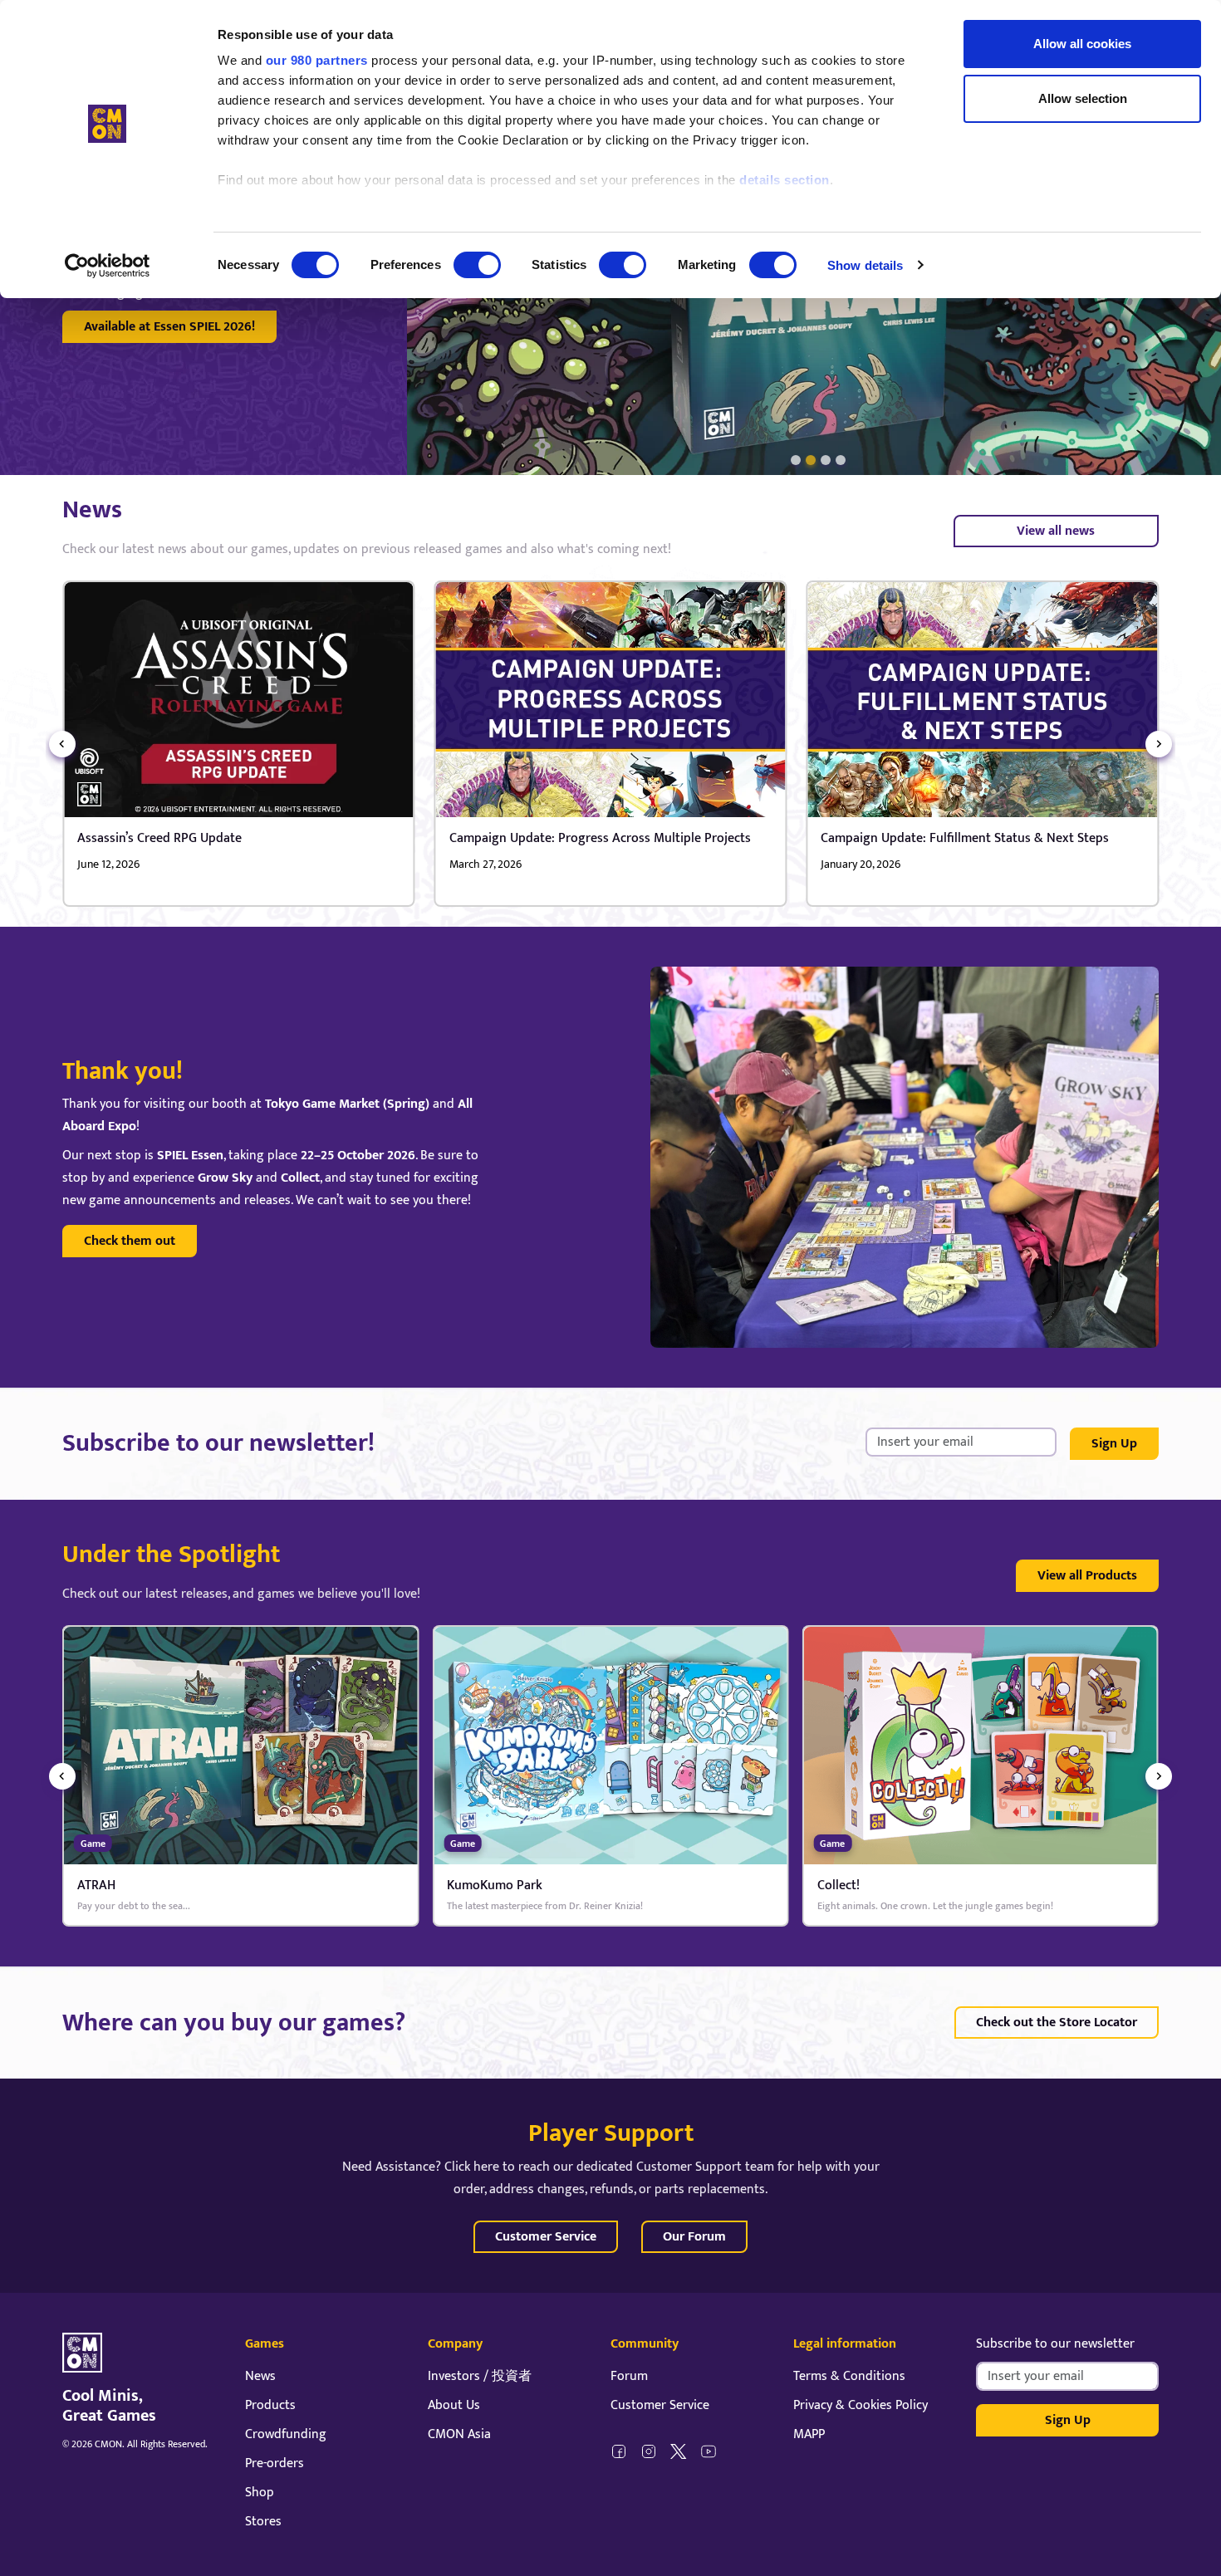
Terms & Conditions (849, 2376)
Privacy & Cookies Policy (861, 2405)
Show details (865, 265)
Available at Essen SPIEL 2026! (169, 327)
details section (785, 180)
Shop (260, 2493)
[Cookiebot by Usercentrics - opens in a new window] (108, 266)
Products (270, 2405)
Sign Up (1114, 1444)
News (260, 2376)
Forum (629, 2376)
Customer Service (546, 2237)
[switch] (477, 265)
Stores (263, 2522)
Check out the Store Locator (1057, 2023)
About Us (454, 2405)
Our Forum (694, 2237)
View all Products (1087, 1576)
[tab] (796, 460)
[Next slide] (1159, 744)
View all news (1056, 531)
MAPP (809, 2434)
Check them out (130, 1241)
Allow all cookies (1082, 44)
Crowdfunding (286, 2434)
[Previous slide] (62, 744)
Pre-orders (275, 2463)
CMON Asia (459, 2434)
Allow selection (1083, 98)
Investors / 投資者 (480, 2376)
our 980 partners (317, 60)
